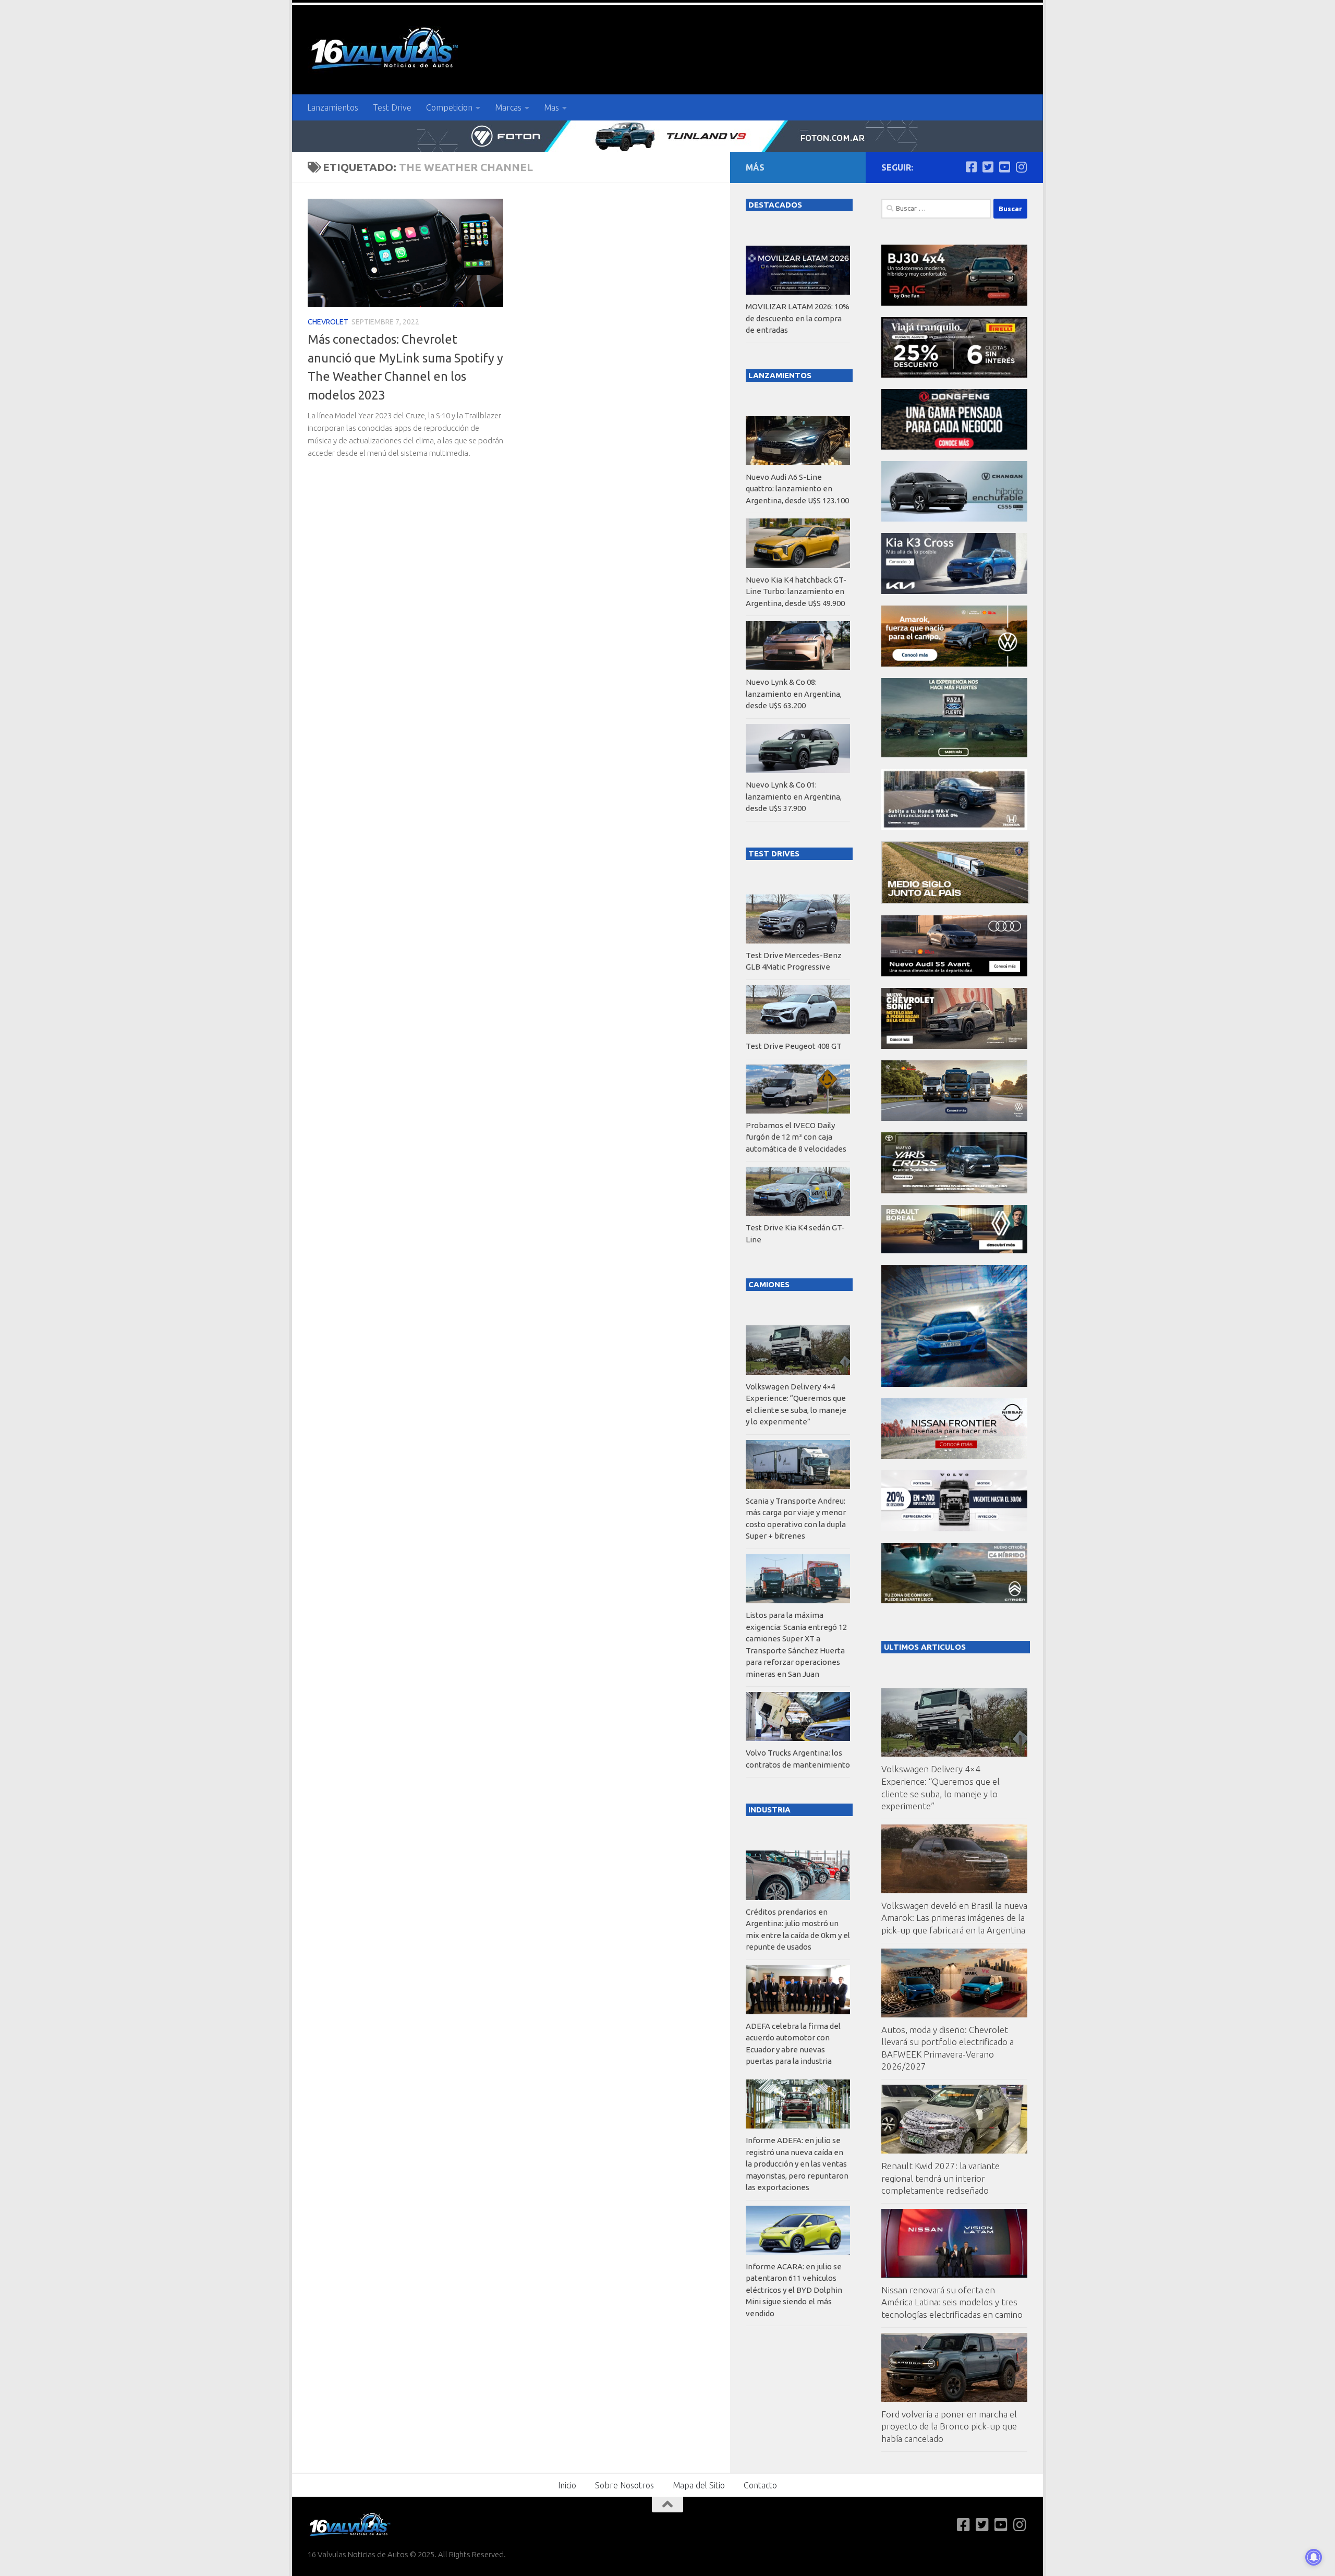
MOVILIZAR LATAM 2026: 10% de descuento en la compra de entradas (798, 318)
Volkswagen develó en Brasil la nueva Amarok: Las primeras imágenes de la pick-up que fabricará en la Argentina (954, 1918)
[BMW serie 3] (954, 1384)
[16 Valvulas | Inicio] (386, 50)
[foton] (667, 136)
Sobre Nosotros (624, 2485)
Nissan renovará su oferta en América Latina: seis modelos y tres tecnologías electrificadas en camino (952, 2302)
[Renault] (954, 1250)
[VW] (954, 664)
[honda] (954, 827)
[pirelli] (954, 375)
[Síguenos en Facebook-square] (971, 167)
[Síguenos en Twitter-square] (988, 167)
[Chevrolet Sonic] (954, 1046)
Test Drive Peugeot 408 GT (794, 1046)
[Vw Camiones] (954, 1118)
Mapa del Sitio (699, 2485)
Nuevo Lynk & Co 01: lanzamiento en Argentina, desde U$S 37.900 (794, 796)
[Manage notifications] (1314, 2557)
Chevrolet (328, 322)
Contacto (760, 2485)
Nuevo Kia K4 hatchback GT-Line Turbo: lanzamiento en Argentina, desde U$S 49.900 (796, 591)
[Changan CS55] (954, 519)
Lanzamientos (333, 107)
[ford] (954, 754)
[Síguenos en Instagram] (1021, 167)
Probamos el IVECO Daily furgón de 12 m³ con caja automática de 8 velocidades (796, 1137)
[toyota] (954, 1190)
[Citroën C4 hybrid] (954, 1600)
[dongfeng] (954, 447)
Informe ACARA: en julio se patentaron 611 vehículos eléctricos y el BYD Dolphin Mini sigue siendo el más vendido (794, 2290)
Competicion (449, 107)
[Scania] (955, 901)
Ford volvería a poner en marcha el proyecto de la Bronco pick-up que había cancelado (949, 2426)
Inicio (567, 2485)
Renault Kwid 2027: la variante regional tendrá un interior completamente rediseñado (940, 2178)
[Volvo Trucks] (954, 1528)
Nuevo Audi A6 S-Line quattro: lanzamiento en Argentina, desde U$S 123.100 (797, 489)
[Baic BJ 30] (954, 303)
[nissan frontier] (954, 1456)
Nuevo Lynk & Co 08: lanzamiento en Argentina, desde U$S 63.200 (794, 694)
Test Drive (392, 107)
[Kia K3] (954, 591)
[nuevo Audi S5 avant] (954, 973)
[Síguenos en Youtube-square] (1004, 167)
